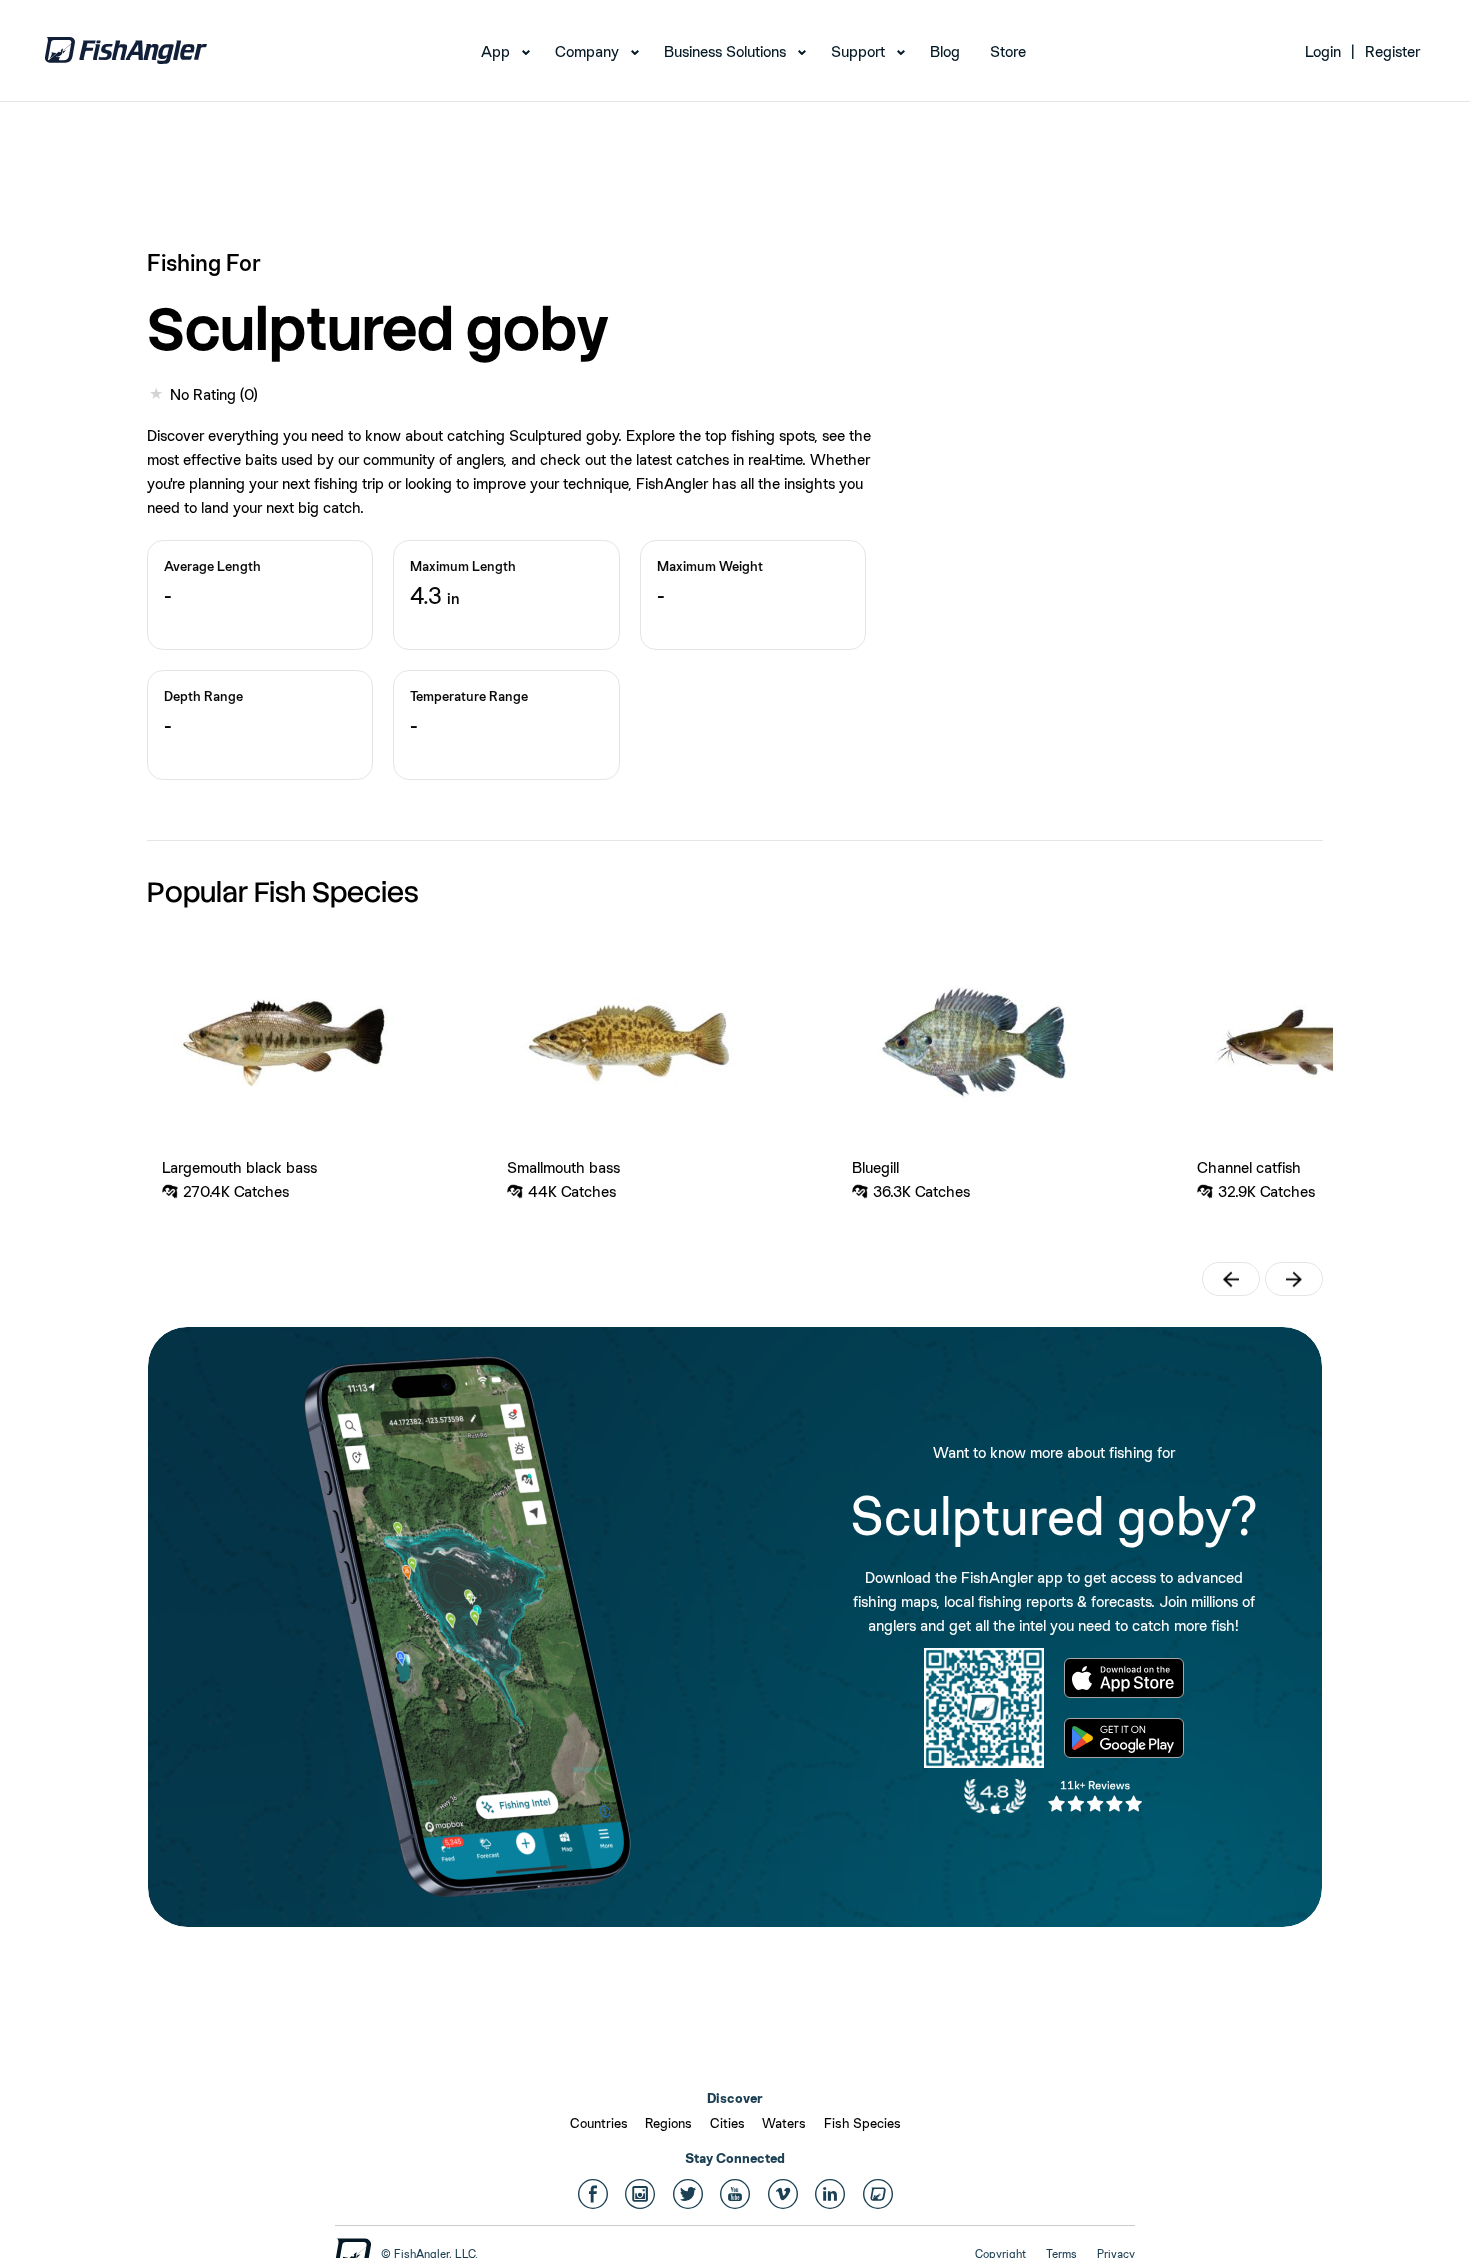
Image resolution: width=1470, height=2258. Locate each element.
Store (1008, 51)
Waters (784, 2123)
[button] (1231, 1279)
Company (587, 51)
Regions (668, 2123)
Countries (599, 2123)
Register (1392, 51)
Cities (727, 2123)
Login (1323, 51)
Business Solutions (725, 51)
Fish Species (862, 2123)
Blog (945, 51)
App (495, 51)
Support (858, 51)
